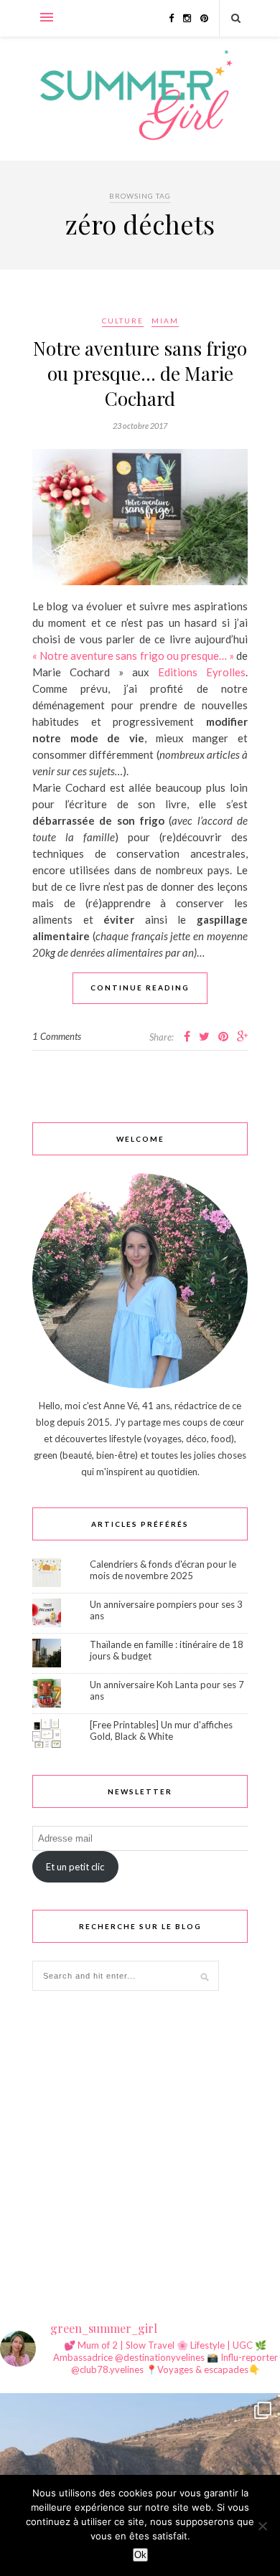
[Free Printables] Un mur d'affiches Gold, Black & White (161, 1730)
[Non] (262, 2526)
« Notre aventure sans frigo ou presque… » (133, 655)
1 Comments (57, 1036)
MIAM (165, 321)
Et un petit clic (75, 1867)
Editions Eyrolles (202, 672)
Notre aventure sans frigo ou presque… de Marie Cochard (140, 373)
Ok (140, 2555)
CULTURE (123, 321)
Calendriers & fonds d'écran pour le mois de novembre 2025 (163, 1570)
